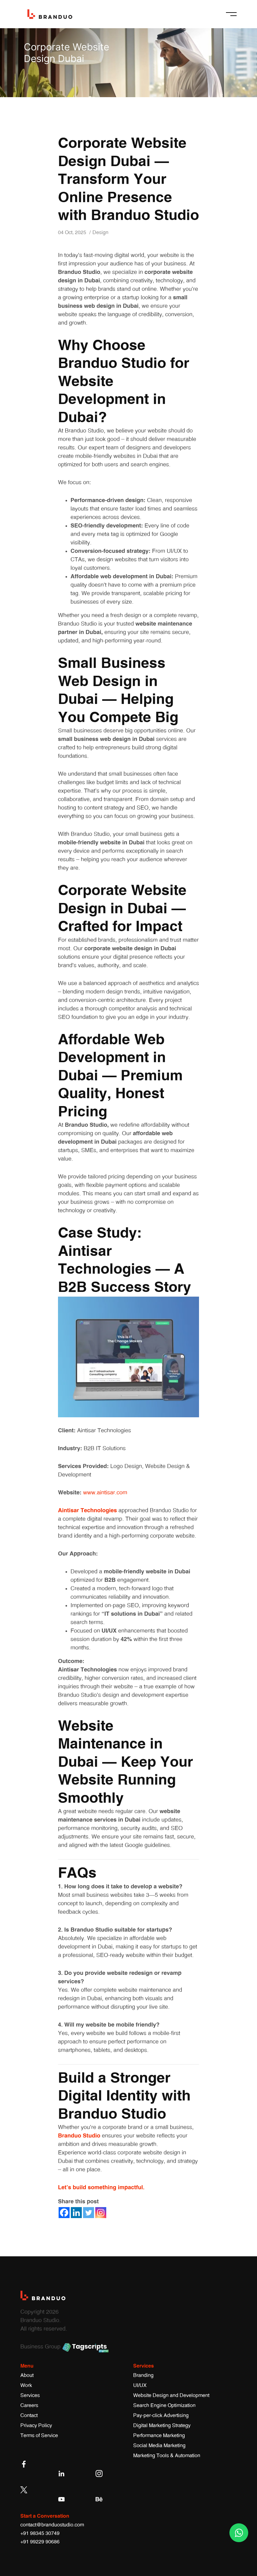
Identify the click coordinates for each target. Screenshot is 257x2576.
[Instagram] (101, 2213)
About (27, 2375)
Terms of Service (39, 2436)
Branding (143, 2375)
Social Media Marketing (159, 2446)
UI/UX (140, 2385)
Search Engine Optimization (164, 2405)
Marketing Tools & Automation (167, 2456)
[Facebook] (64, 2213)
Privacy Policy (36, 2426)
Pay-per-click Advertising (161, 2416)
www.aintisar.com (105, 1493)
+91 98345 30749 (40, 2533)
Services (30, 2395)
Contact (29, 2416)
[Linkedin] (76, 2213)
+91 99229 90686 (40, 2542)
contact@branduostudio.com (52, 2525)
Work (26, 2385)
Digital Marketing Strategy (162, 2426)
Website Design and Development (171, 2395)
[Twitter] (89, 2213)
